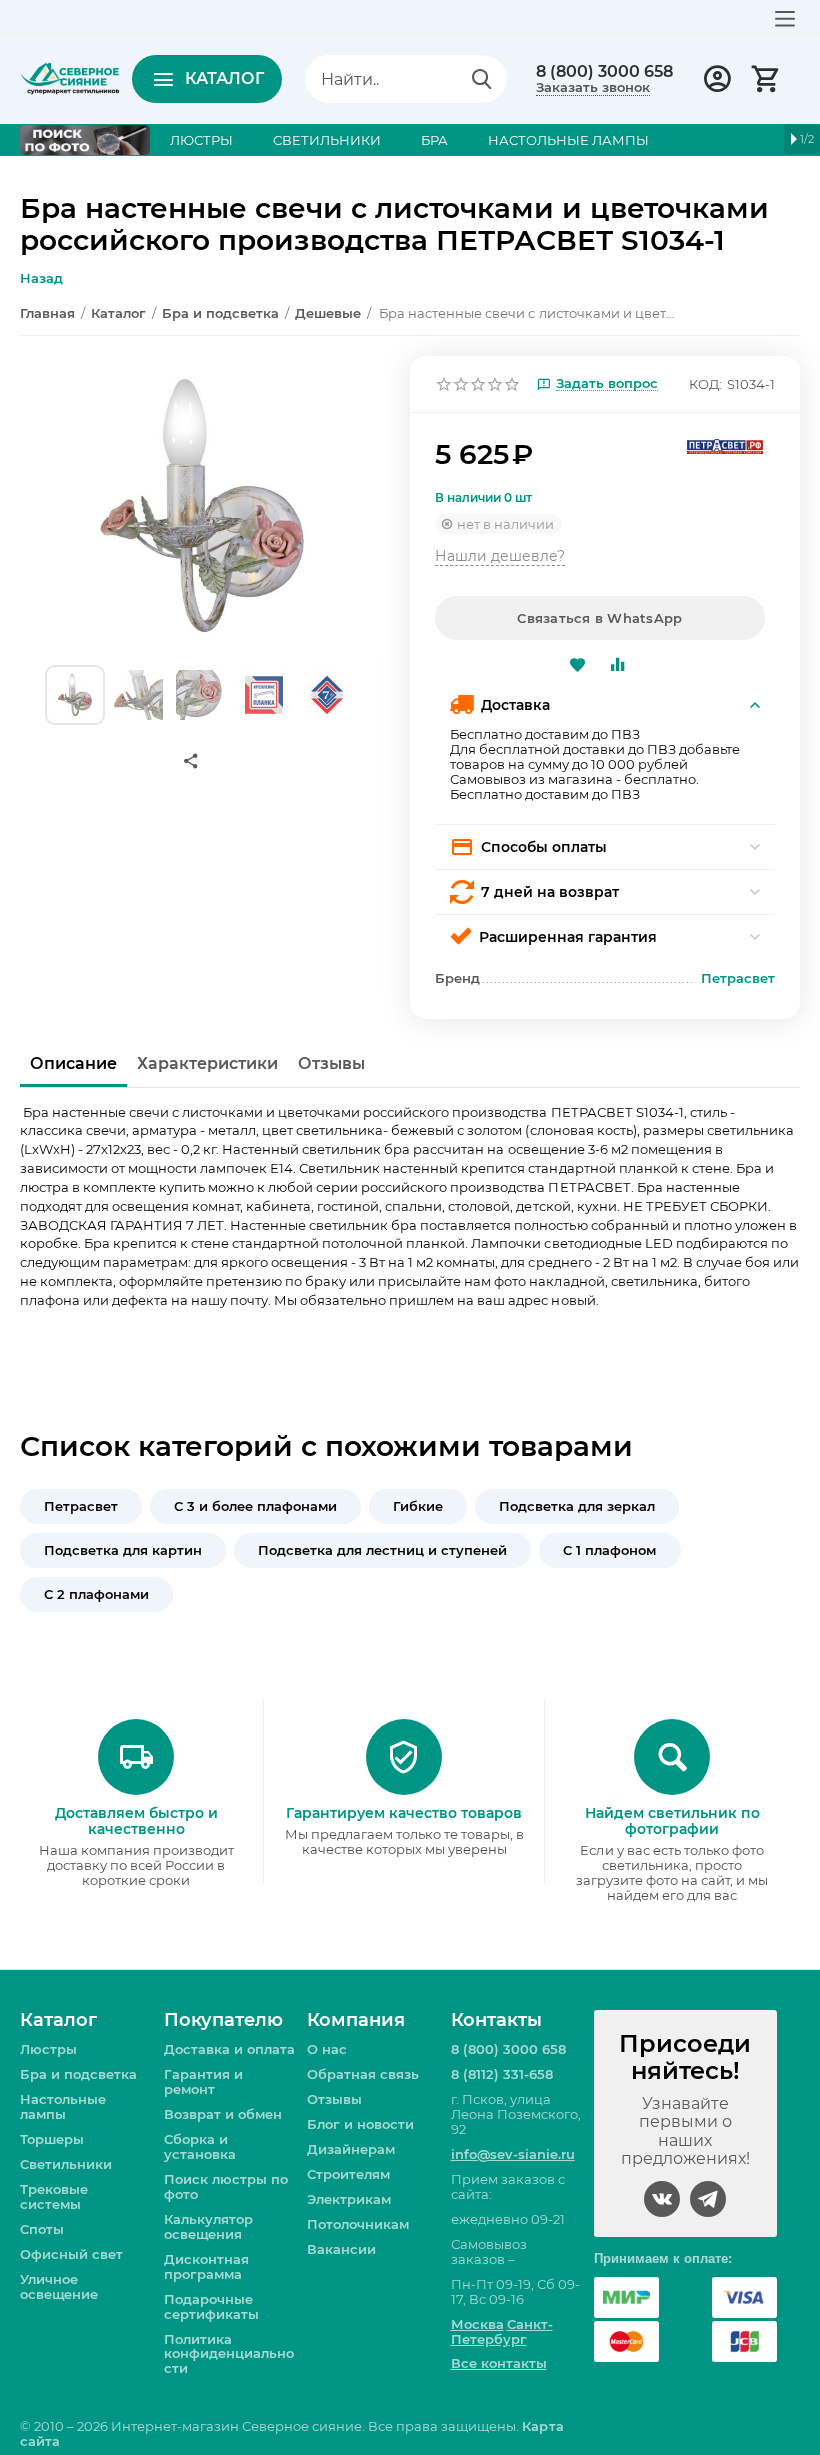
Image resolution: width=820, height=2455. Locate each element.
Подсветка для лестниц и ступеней (382, 1550)
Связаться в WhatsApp (599, 618)
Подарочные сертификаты (211, 2306)
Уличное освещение (59, 2286)
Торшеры (52, 2139)
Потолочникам (358, 2224)
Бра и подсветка (78, 2074)
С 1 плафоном (609, 1550)
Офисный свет (71, 2254)
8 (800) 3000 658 (604, 72)
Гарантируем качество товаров (404, 1813)
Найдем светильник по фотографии (672, 1821)
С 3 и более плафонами (255, 1506)
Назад (41, 278)
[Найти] (482, 79)
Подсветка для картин (123, 1550)
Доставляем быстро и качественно (136, 1821)
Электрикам (349, 2199)
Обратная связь (363, 2074)
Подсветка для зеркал (577, 1506)
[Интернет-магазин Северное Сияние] (70, 77)
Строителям (348, 2174)
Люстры (48, 2049)
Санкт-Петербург (502, 2331)
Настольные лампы (63, 2106)
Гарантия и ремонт (203, 2081)
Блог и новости (360, 2124)
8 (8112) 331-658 (502, 2074)
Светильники (66, 2164)
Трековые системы (54, 2196)
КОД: (705, 384)
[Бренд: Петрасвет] (725, 445)
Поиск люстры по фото (226, 2186)
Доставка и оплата (229, 2049)
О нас (327, 2049)
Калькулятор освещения (208, 2226)
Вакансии (341, 2249)
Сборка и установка (200, 2146)
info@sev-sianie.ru (513, 2154)
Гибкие (418, 1506)
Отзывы (334, 2099)
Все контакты (499, 2363)
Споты (42, 2229)
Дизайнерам (351, 2149)
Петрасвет (81, 1506)
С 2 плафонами (96, 1594)
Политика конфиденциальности (229, 2354)
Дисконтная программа (206, 2266)
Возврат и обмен (223, 2114)
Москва (477, 2324)
